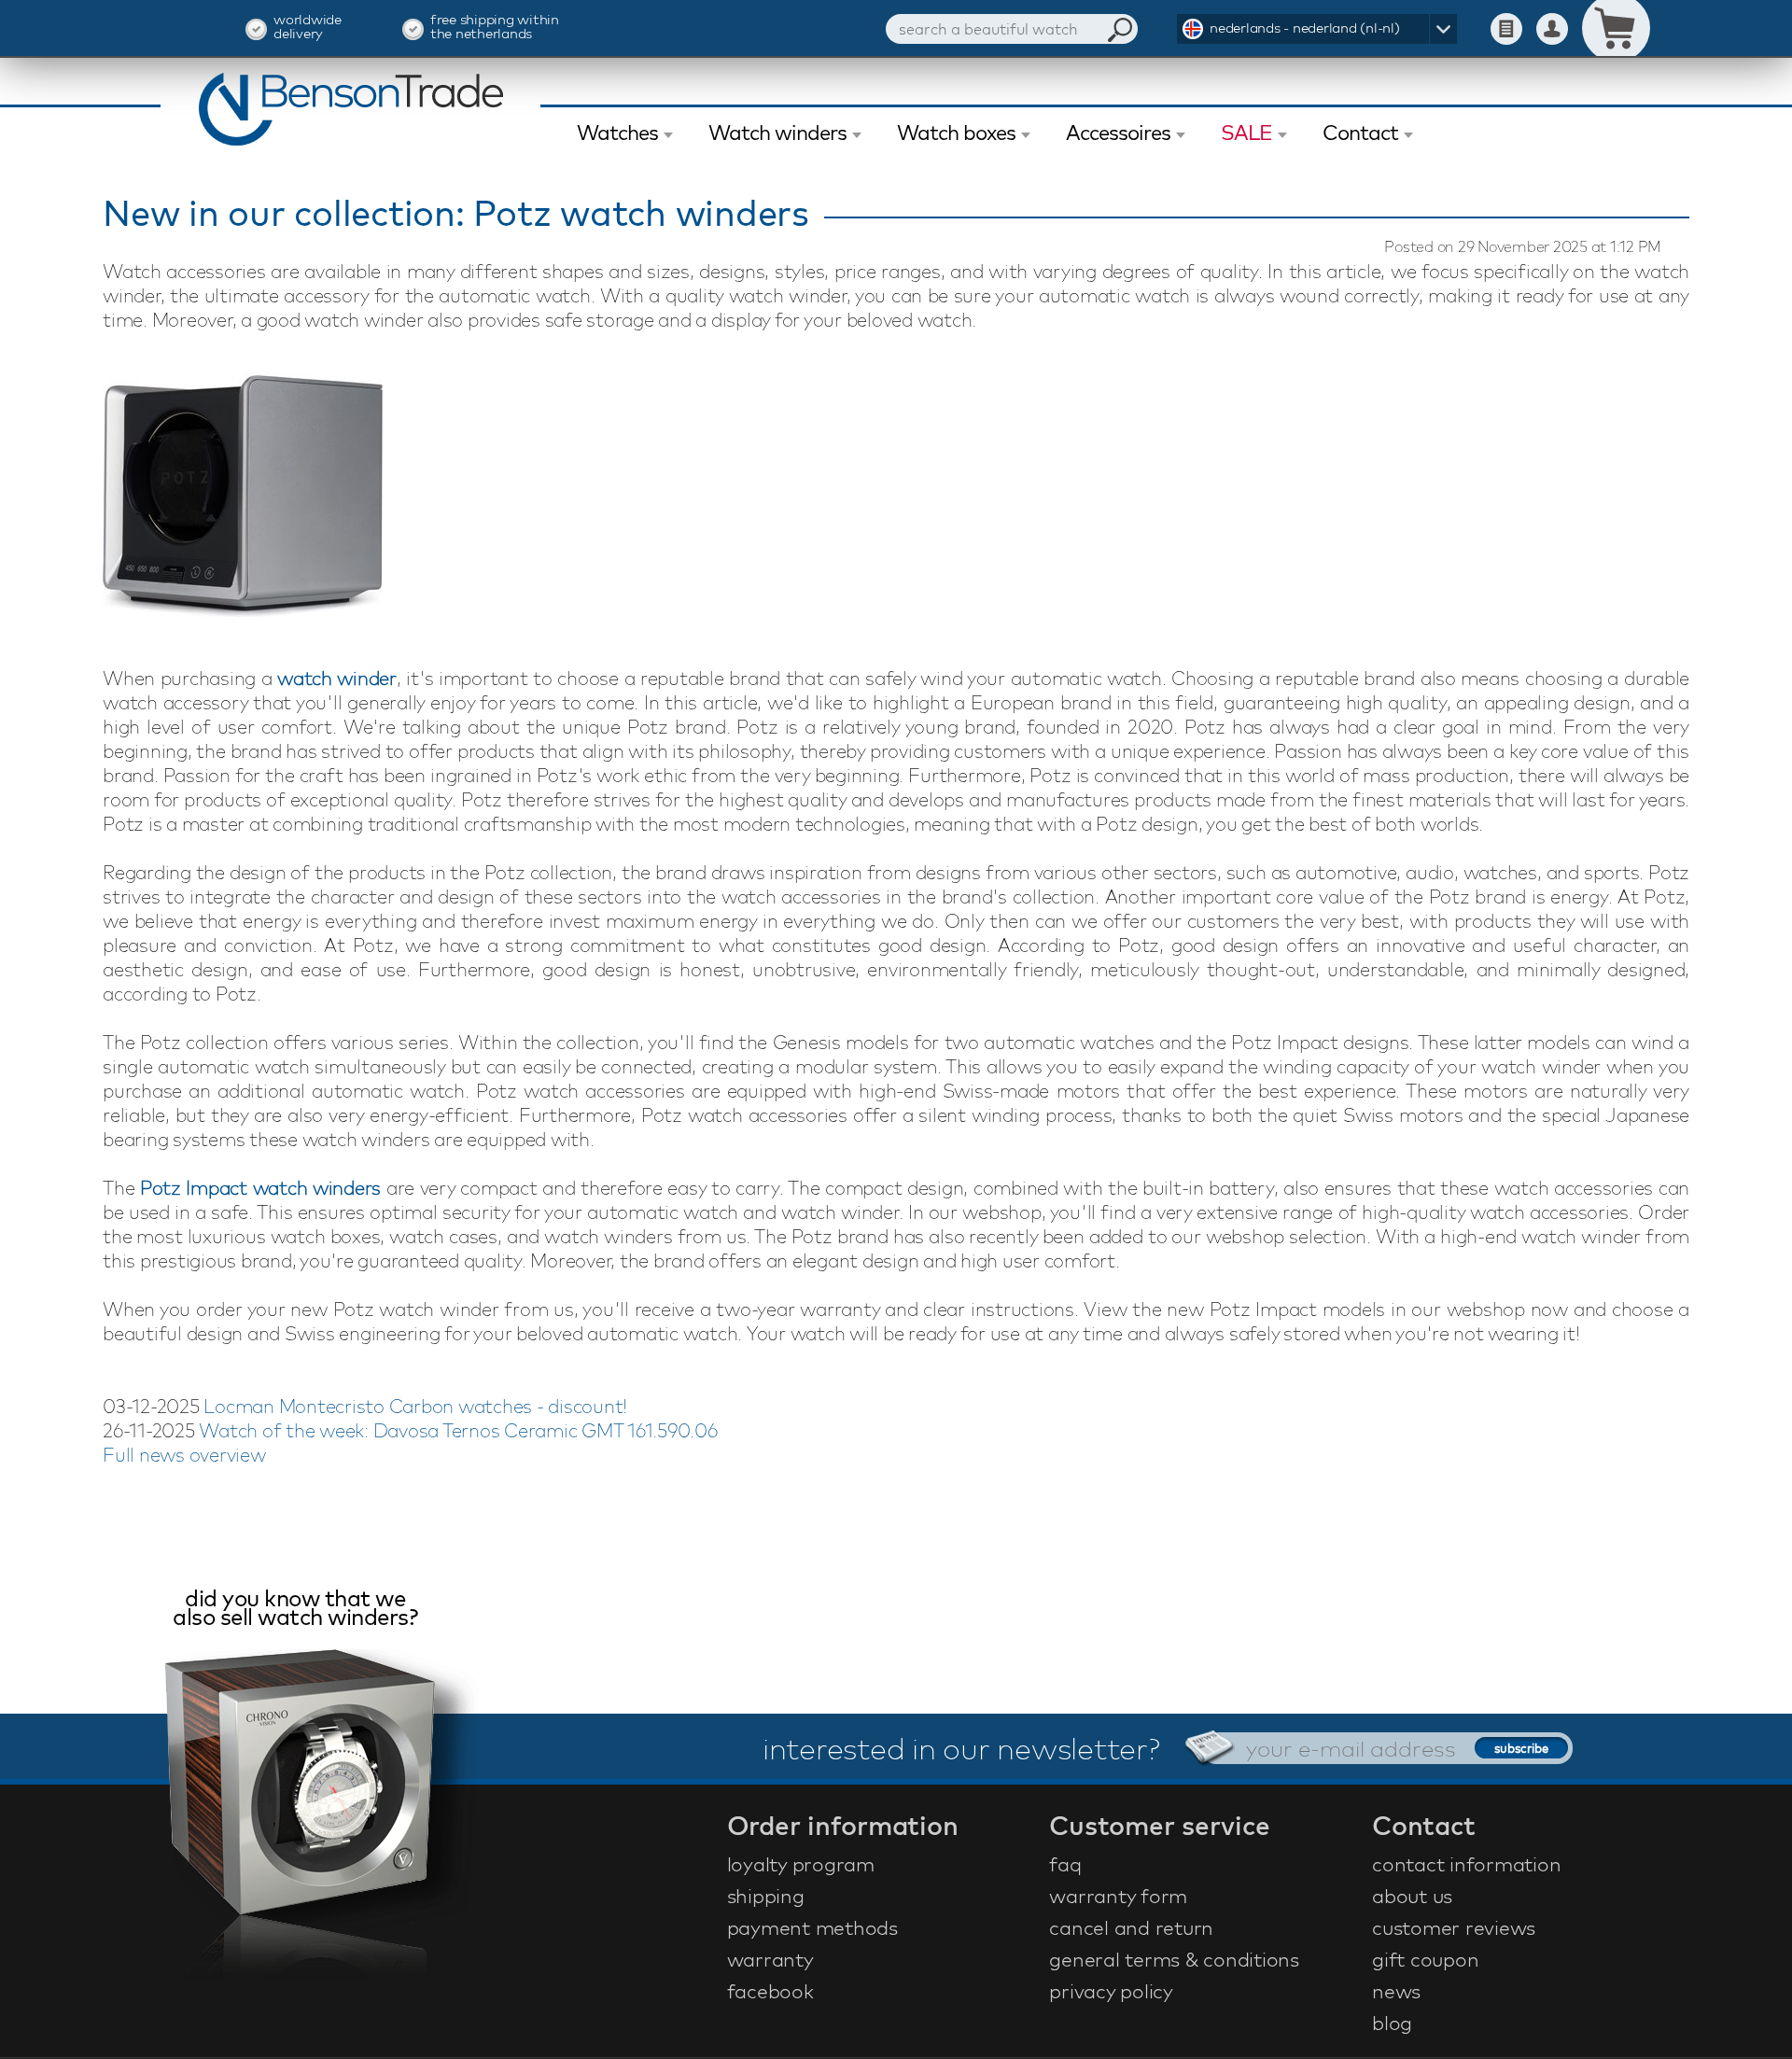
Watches (617, 133)
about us (1412, 1896)
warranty (770, 1959)
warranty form (1118, 1896)
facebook (770, 1991)
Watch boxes (956, 133)
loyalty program (801, 1864)
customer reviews (1454, 1927)
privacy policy (1111, 1991)
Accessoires (1118, 133)
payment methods (812, 1927)
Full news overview (184, 1455)
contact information (1466, 1864)
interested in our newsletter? (961, 1748)
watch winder (337, 678)
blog (1392, 2023)
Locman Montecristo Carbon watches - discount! (415, 1406)
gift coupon (1425, 1959)
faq (1065, 1864)
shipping (766, 1896)
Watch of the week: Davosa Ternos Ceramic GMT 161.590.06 (458, 1430)
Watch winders (777, 133)
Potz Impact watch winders (260, 1188)
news (1396, 1991)
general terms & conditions (1174, 1959)
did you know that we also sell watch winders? (295, 1610)
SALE (1246, 133)
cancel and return (1131, 1927)
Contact (1360, 133)
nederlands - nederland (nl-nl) (1305, 28)
